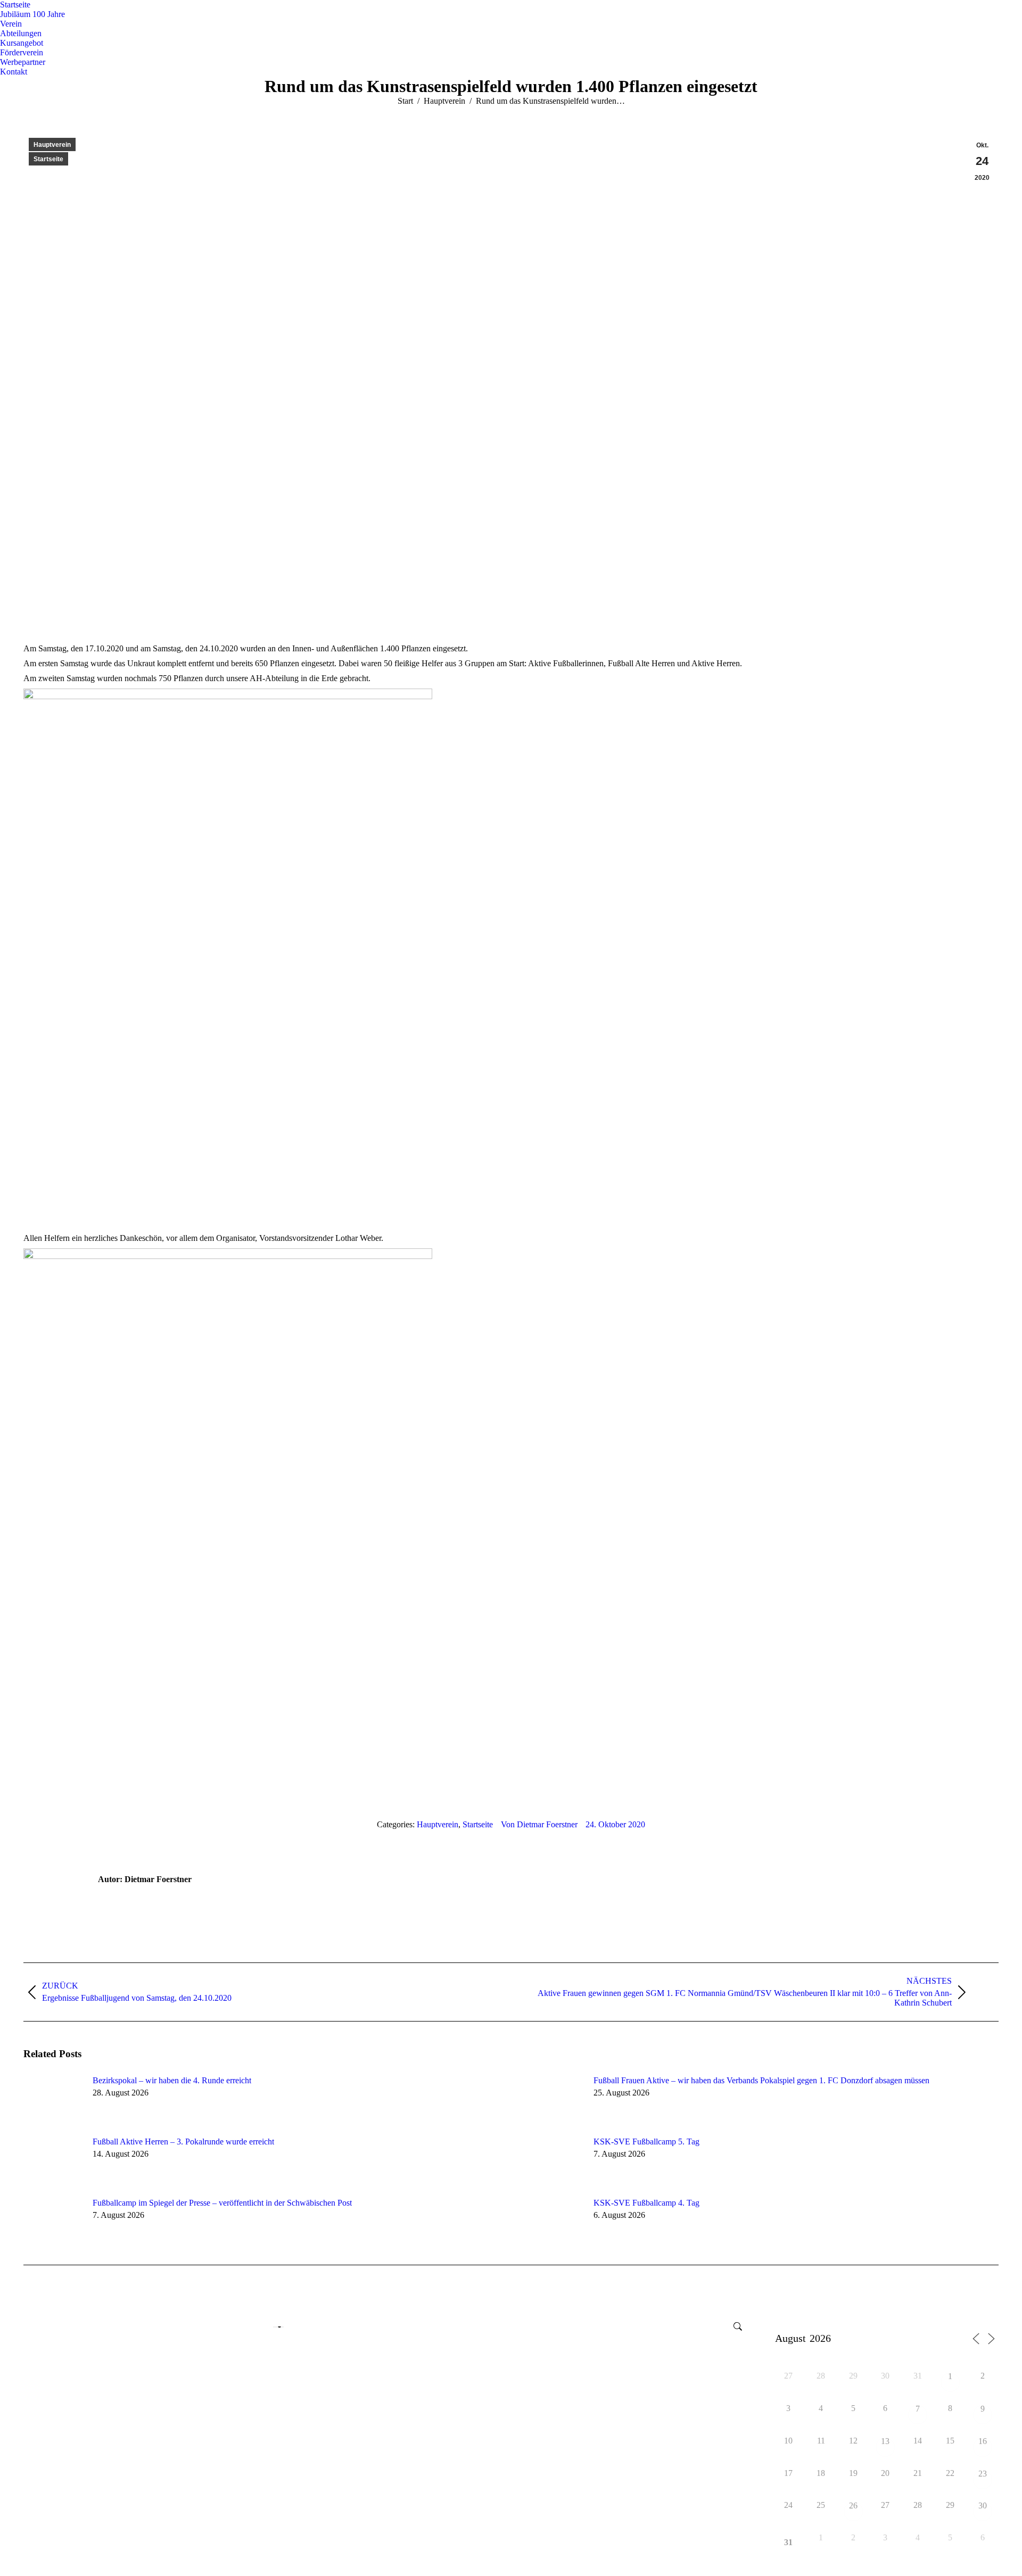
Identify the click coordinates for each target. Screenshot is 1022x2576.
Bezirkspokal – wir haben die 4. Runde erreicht (172, 2080)
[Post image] (53, 2100)
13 (885, 2442)
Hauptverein (52, 145)
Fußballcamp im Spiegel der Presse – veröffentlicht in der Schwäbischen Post (222, 2203)
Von (539, 1824)
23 (983, 2474)
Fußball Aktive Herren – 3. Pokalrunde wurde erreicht (183, 2142)
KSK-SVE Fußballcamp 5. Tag (646, 2142)
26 (853, 2506)
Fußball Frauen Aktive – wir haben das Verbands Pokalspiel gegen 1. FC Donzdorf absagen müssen (761, 2080)
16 (983, 2442)
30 (983, 2506)
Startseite (48, 159)
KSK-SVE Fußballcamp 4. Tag (646, 2203)
